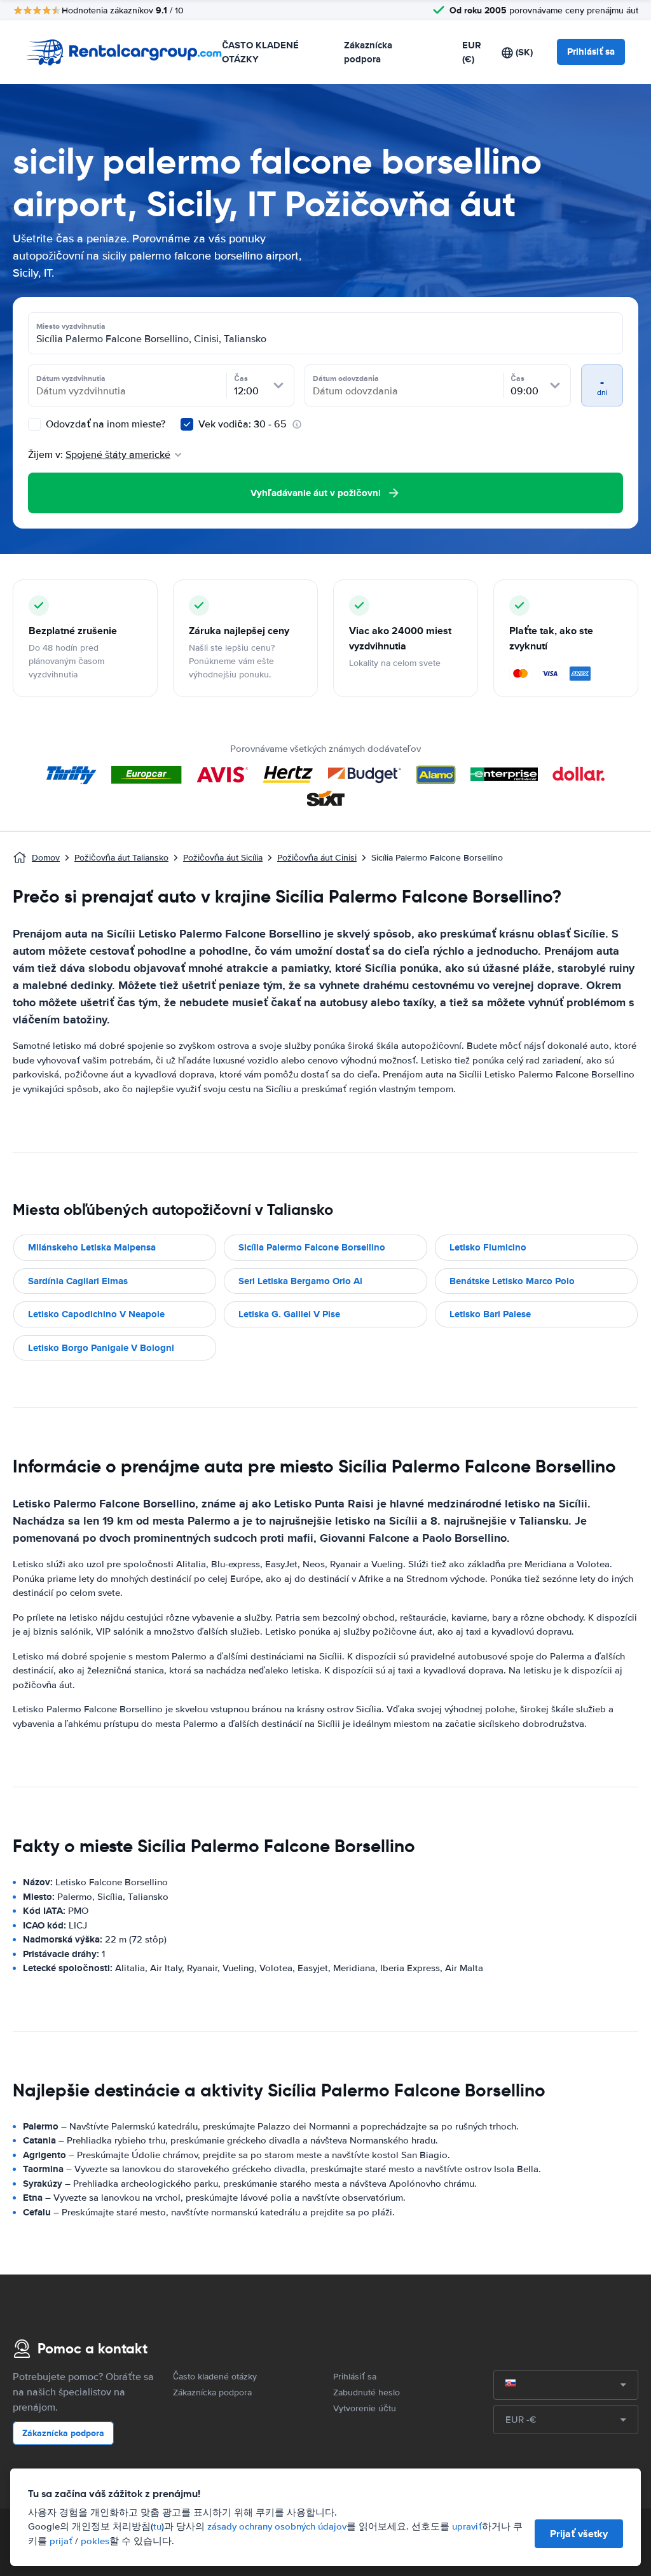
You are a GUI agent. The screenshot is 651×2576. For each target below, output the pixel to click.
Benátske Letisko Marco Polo (512, 1281)
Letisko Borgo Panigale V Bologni (101, 1348)
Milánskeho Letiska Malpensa (92, 1247)
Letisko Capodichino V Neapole (96, 1314)
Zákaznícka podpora (368, 52)
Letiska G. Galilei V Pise (289, 1314)
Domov (46, 858)
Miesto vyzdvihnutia (71, 326)
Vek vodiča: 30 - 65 (243, 424)
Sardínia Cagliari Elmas (78, 1281)
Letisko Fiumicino (488, 1247)
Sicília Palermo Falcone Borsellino (312, 1247)
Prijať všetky (579, 2534)
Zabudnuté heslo (367, 2392)
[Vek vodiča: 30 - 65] (187, 424)
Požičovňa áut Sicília (223, 858)
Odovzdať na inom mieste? (104, 424)
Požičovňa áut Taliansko (121, 858)
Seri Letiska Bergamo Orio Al (300, 1281)
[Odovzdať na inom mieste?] (34, 424)
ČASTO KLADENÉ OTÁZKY (260, 52)
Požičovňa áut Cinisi (317, 858)
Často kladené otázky (215, 2377)
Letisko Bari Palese (490, 1314)
